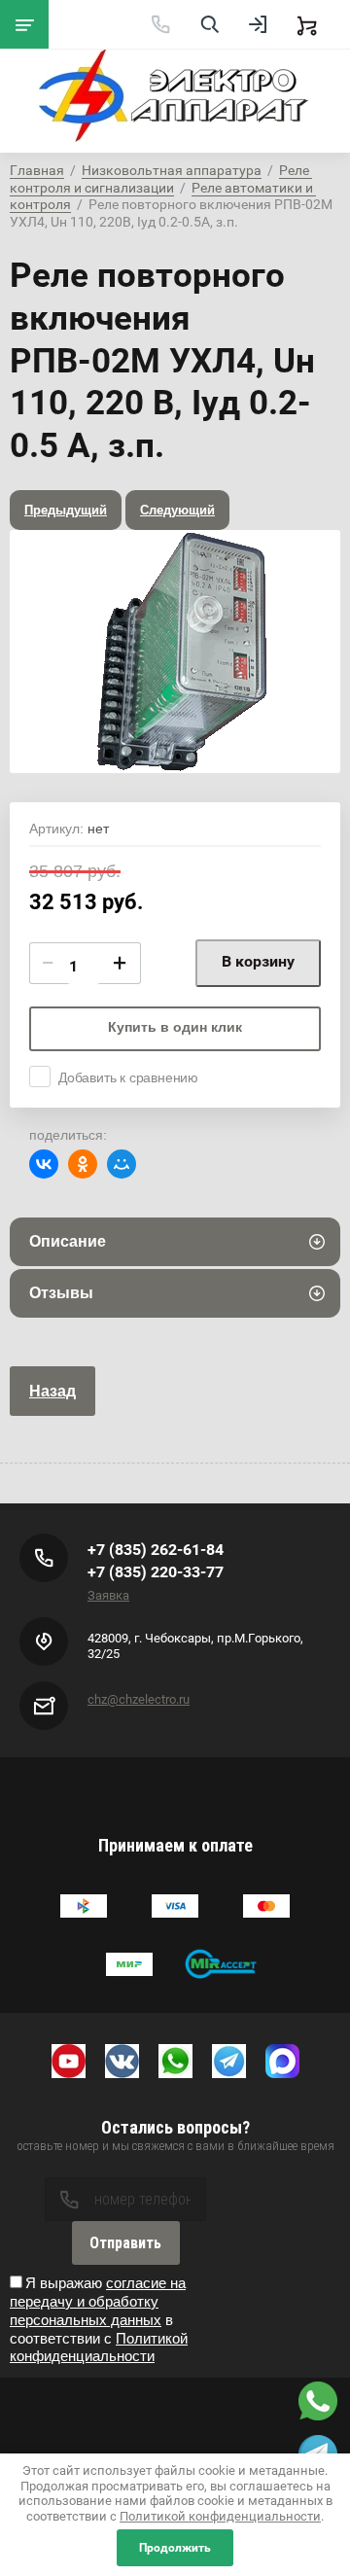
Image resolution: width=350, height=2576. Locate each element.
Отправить (125, 2243)
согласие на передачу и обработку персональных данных (98, 2301)
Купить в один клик (175, 1027)
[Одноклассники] (83, 1164)
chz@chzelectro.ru (139, 1699)
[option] (175, 652)
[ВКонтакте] (44, 1164)
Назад (52, 1391)
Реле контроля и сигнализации (161, 179)
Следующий (177, 510)
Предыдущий (66, 510)
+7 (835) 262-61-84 (156, 1550)
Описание (68, 1241)
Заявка (108, 1595)
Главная (37, 170)
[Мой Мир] (122, 1164)
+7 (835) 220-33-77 (156, 1572)
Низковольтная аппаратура (172, 170)
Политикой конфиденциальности (99, 2347)
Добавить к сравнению (128, 1077)
